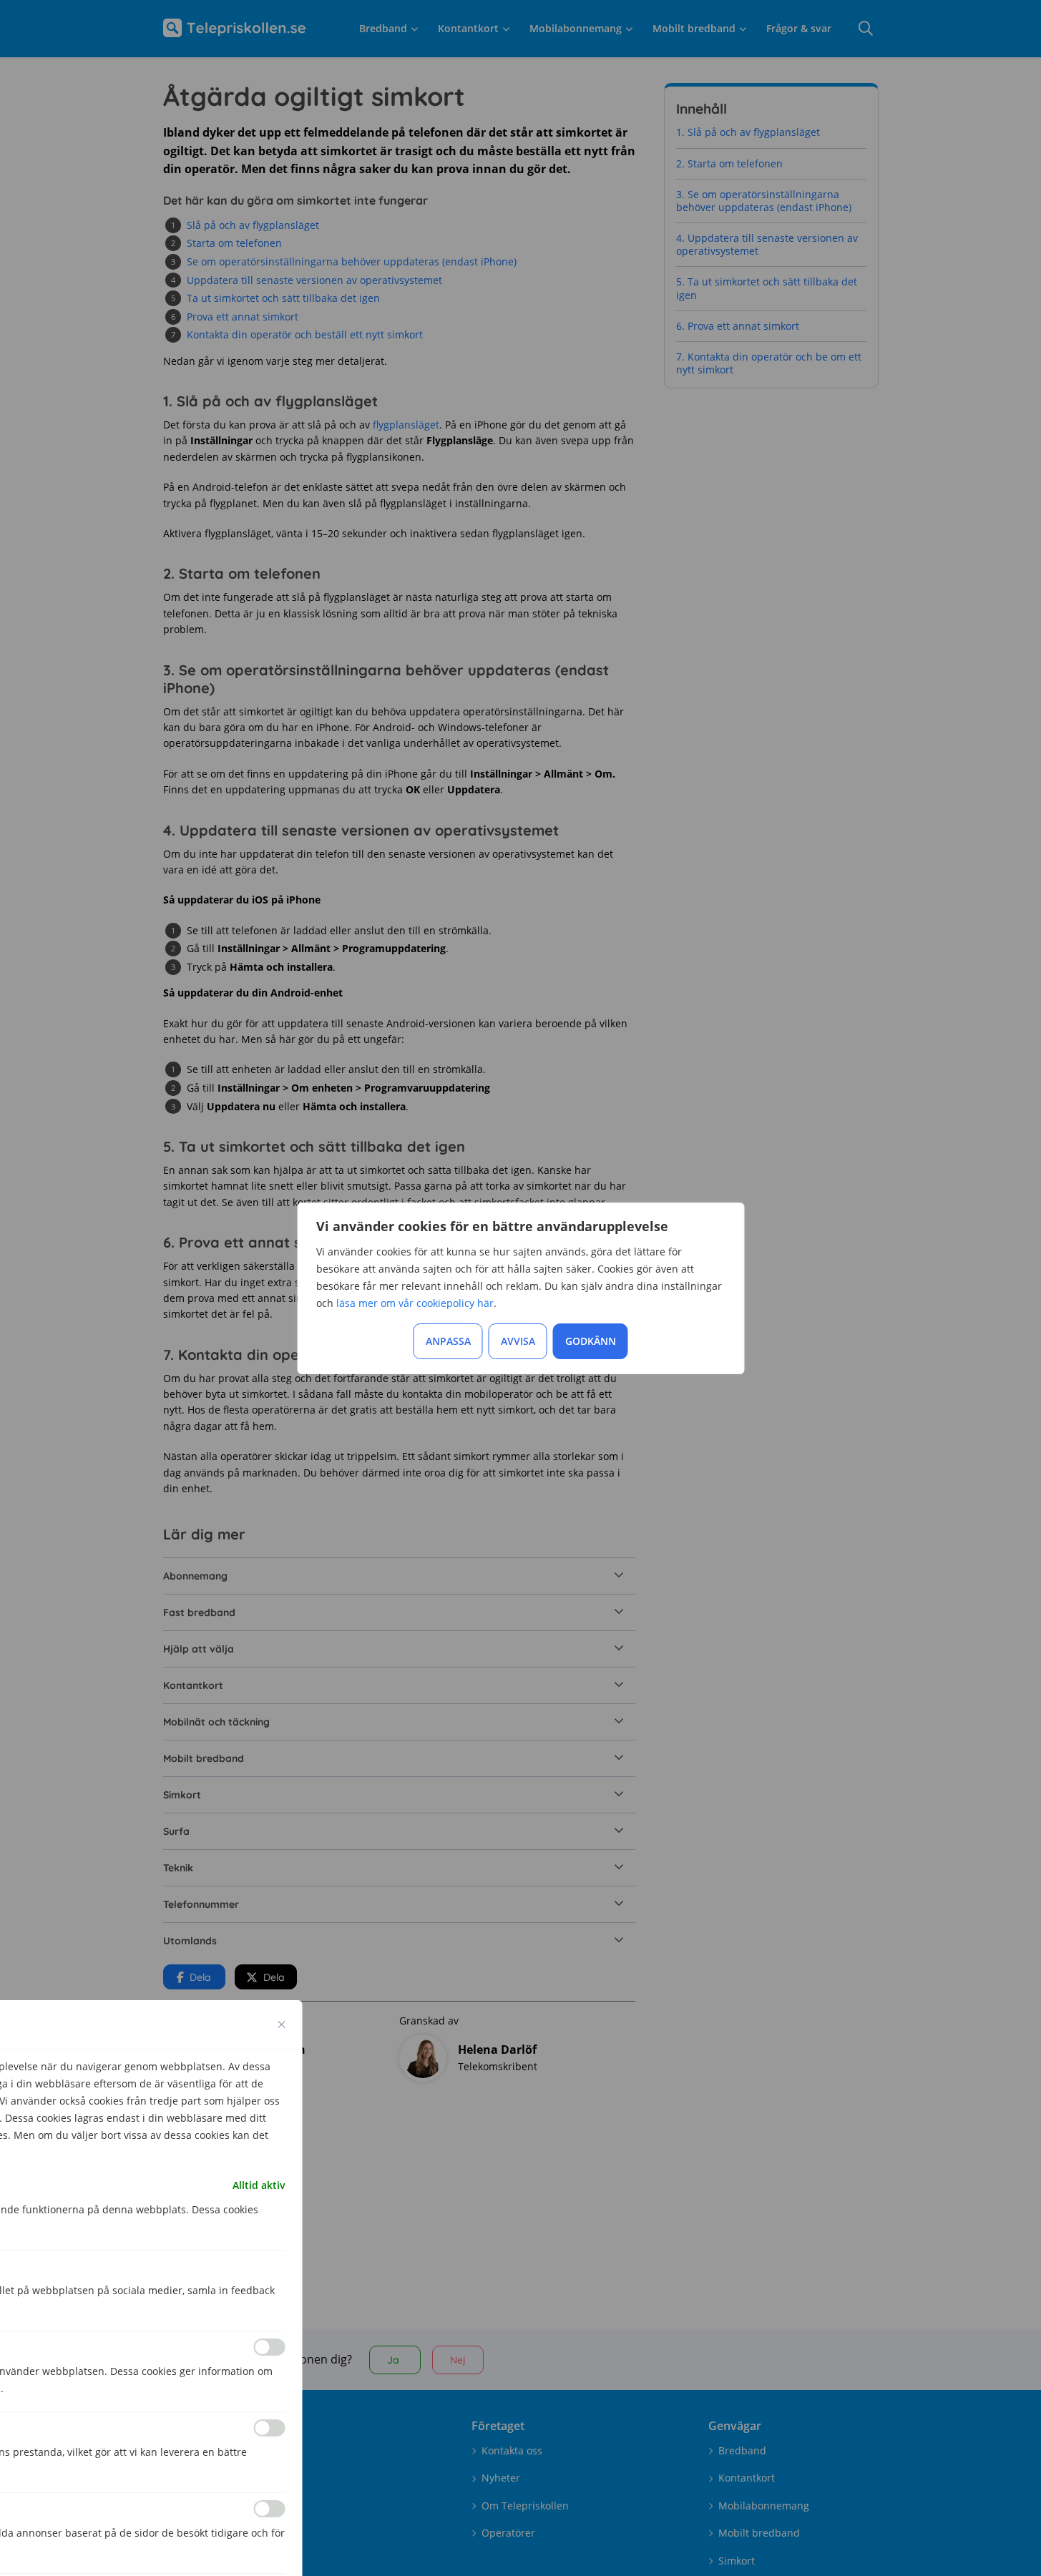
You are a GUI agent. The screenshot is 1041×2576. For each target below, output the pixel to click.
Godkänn (591, 1341)
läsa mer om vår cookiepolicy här (415, 1303)
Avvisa (518, 1341)
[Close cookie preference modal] (282, 2024)
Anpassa (448, 1341)
